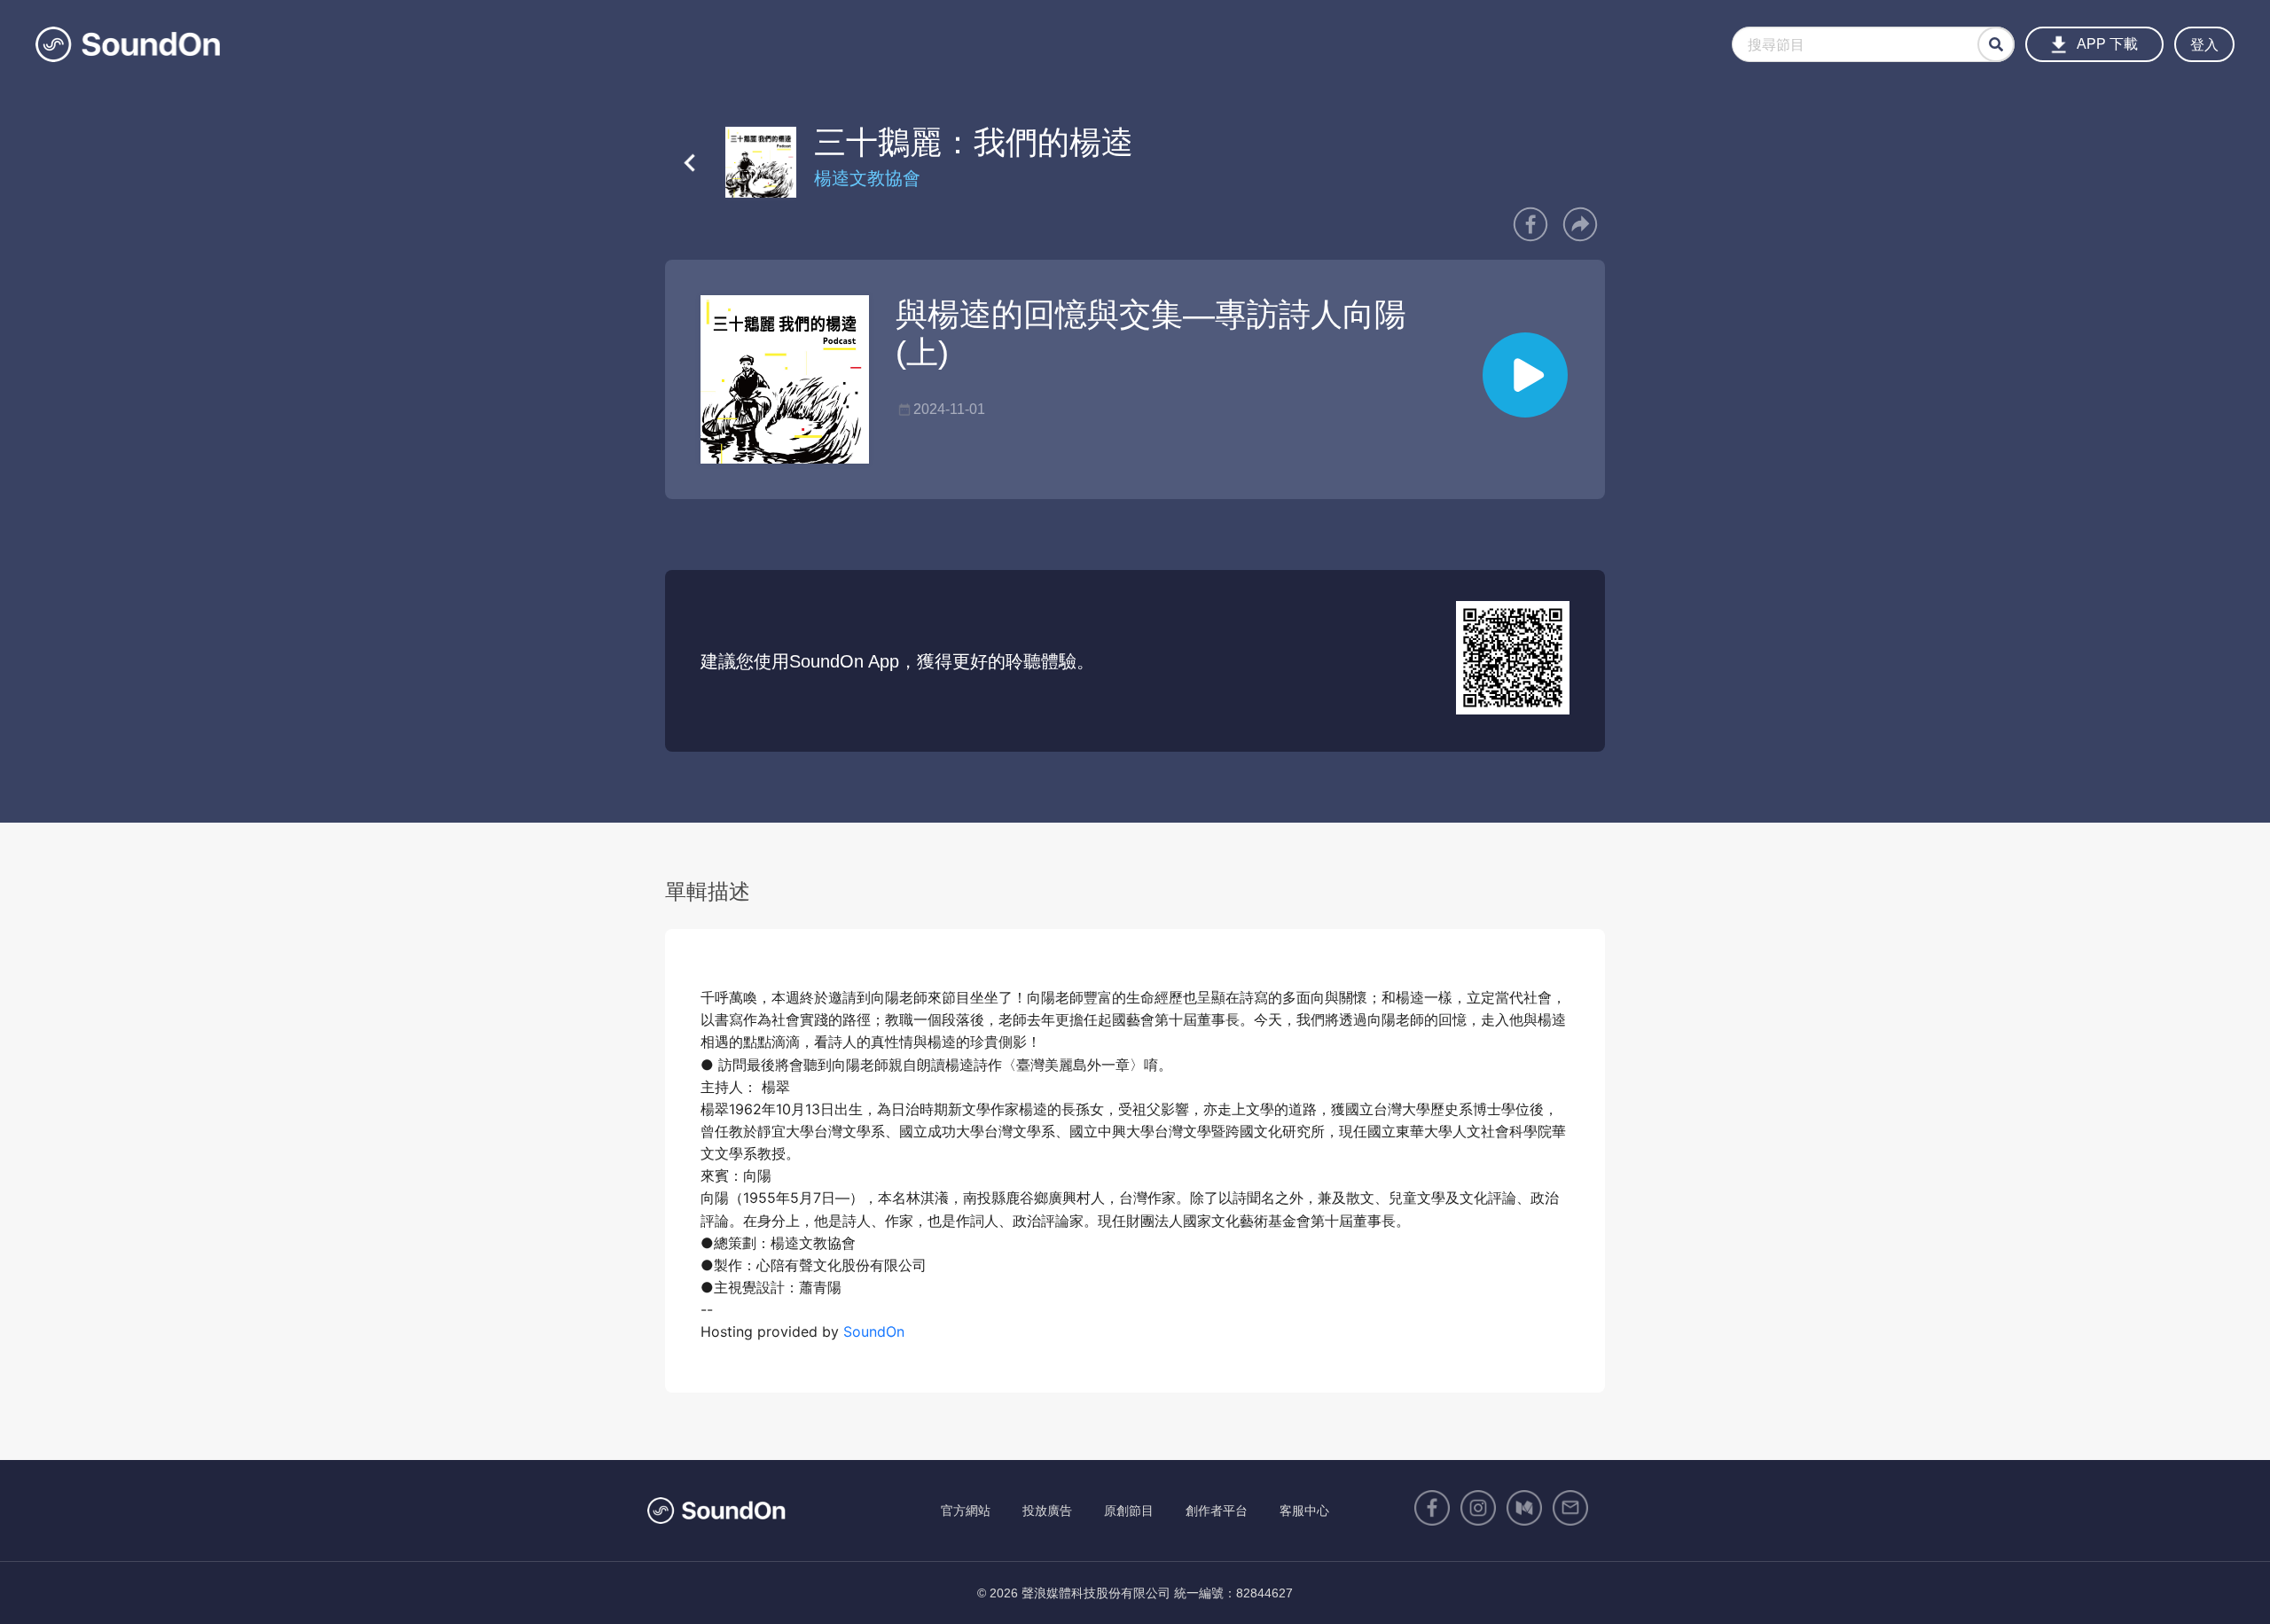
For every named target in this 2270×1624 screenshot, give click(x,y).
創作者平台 (1217, 1511)
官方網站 (966, 1511)
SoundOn (874, 1331)
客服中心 (1304, 1511)
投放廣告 (1047, 1511)
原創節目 (1129, 1511)
